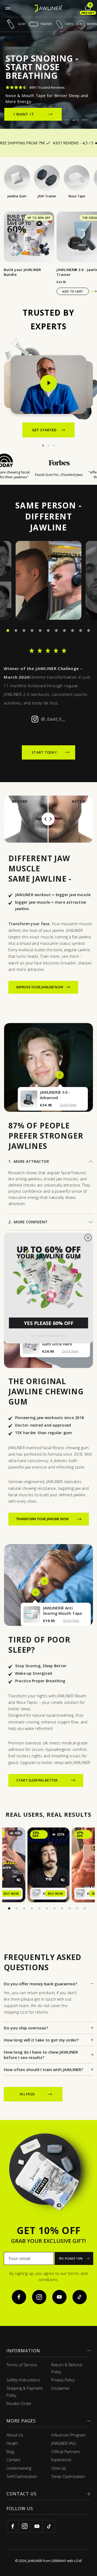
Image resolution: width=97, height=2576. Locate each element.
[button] (48, 1276)
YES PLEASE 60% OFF (49, 1323)
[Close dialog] (88, 1238)
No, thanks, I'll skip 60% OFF (48, 1336)
